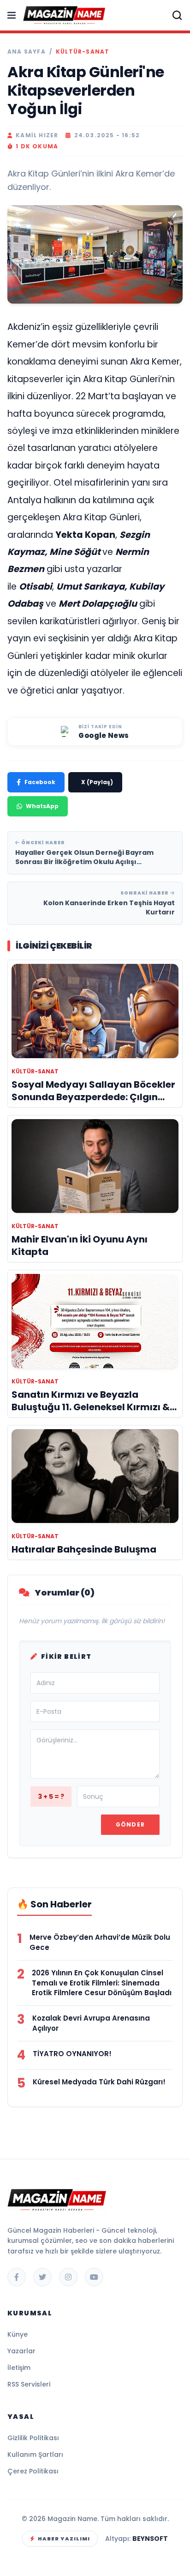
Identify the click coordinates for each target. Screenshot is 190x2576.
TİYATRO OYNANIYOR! (72, 2054)
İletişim (19, 2368)
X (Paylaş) (97, 782)
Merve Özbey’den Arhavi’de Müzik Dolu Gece (100, 1942)
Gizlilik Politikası (33, 2438)
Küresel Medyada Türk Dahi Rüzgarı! (99, 2082)
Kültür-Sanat (83, 52)
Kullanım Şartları (35, 2454)
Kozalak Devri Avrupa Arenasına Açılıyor (91, 2023)
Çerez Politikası (33, 2471)
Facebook (40, 782)
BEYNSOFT (150, 2539)
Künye (18, 2334)
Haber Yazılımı (64, 2539)
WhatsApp (42, 806)
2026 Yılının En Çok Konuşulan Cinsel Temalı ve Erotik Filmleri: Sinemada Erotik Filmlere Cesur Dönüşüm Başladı (102, 1983)
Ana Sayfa (27, 52)
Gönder (130, 1824)
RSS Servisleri (29, 2384)
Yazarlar (21, 2351)
